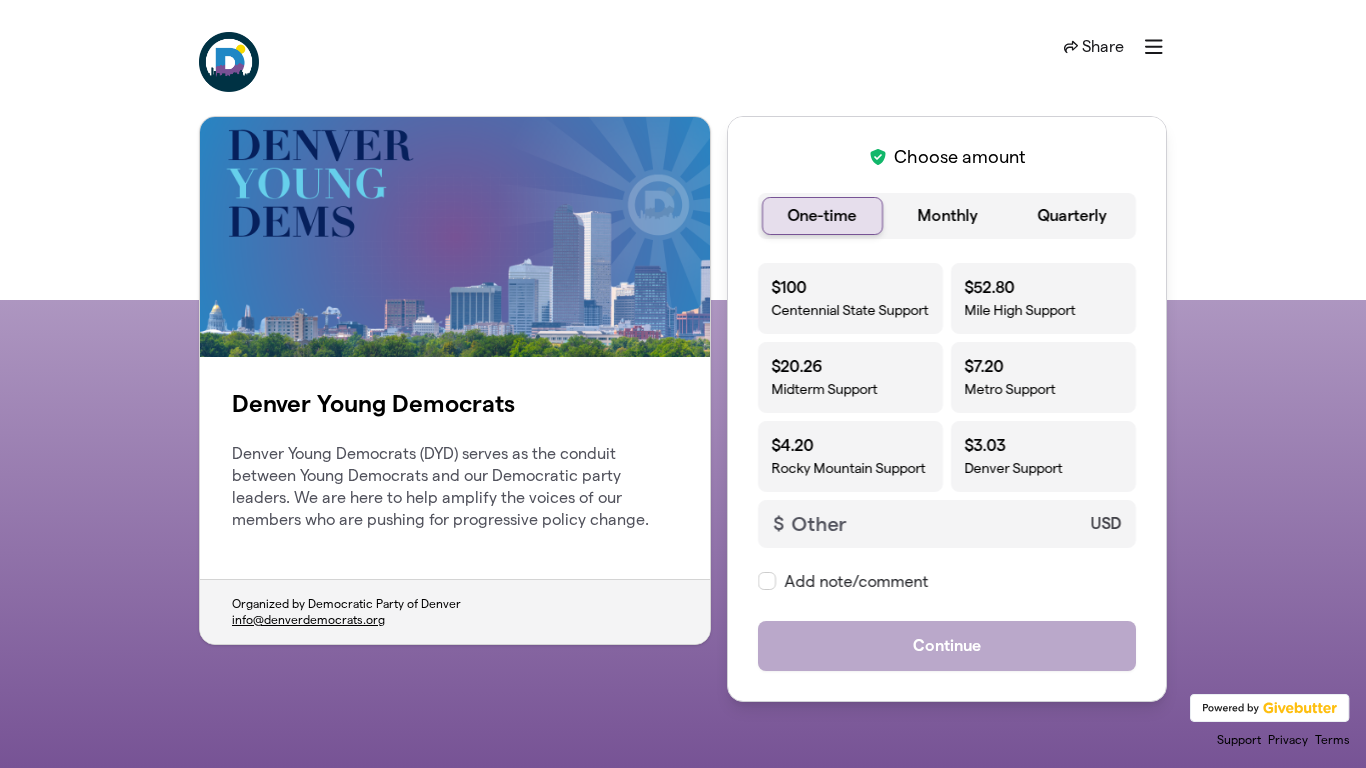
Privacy (1288, 739)
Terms (1332, 739)
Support (1239, 739)
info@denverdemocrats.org (308, 619)
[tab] (822, 216)
